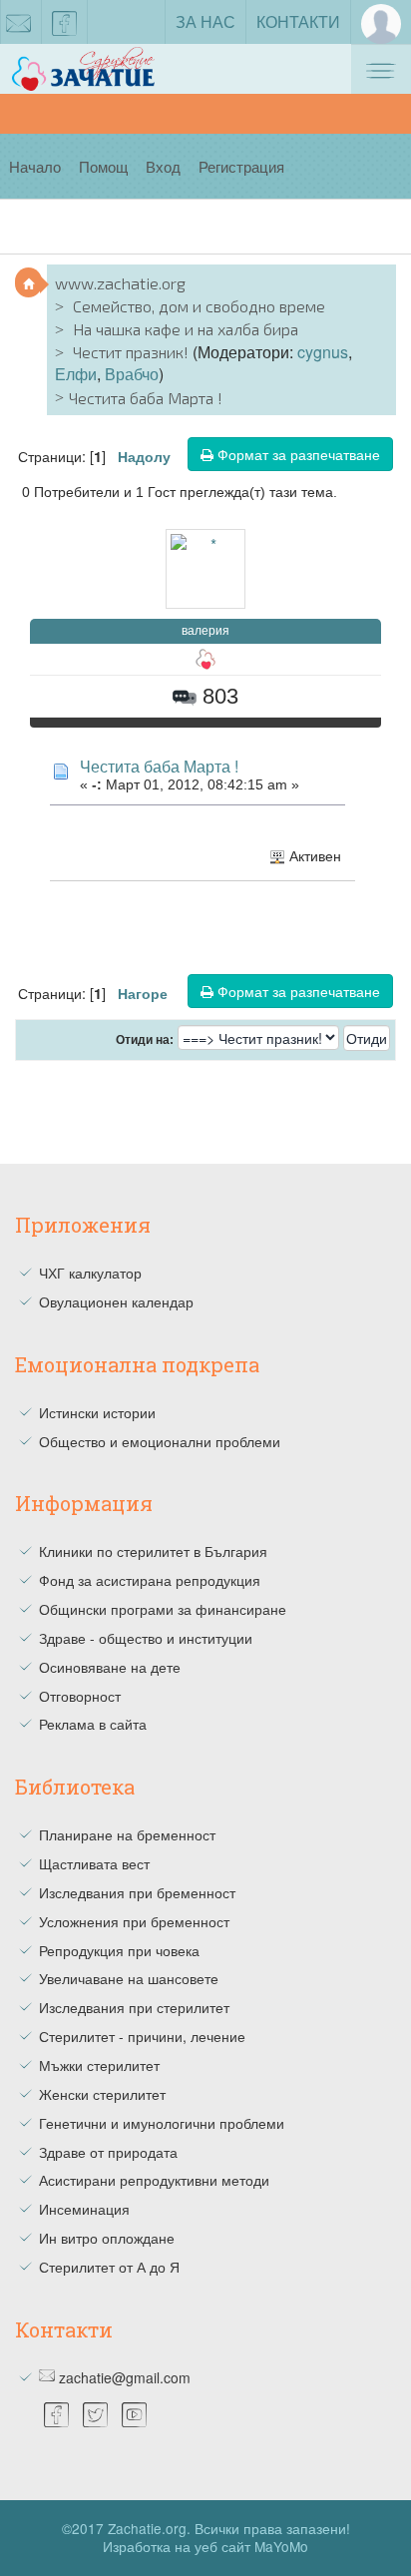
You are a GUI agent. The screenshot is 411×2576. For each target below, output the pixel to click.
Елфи (76, 374)
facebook (65, 22)
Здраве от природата (108, 2152)
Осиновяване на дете (110, 1667)
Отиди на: (145, 1040)
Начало (35, 166)
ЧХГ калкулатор (90, 1273)
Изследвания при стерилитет (134, 2007)
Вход (163, 166)
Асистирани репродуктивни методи (154, 2180)
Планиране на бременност (127, 1834)
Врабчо (132, 374)
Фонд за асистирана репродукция (150, 1580)
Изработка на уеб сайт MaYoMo (205, 2546)
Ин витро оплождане (107, 2238)
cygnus (323, 352)
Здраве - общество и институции (146, 1638)
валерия (205, 631)
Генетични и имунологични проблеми (162, 2123)
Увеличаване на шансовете (129, 1978)
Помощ (103, 166)
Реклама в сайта (93, 1724)
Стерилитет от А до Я (109, 2267)
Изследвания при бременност (137, 1892)
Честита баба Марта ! (159, 766)
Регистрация (241, 166)
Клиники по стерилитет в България (153, 1551)
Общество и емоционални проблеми (160, 1441)
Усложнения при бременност (134, 1921)
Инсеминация (84, 2209)
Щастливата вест (94, 1863)
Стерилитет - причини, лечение (142, 2036)
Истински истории (97, 1412)
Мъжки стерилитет (99, 2065)
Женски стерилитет (102, 2094)
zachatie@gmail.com (125, 2377)
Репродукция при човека (119, 1950)
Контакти (298, 21)
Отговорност (80, 1696)
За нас (205, 21)
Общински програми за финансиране (163, 1609)
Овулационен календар (116, 1301)
